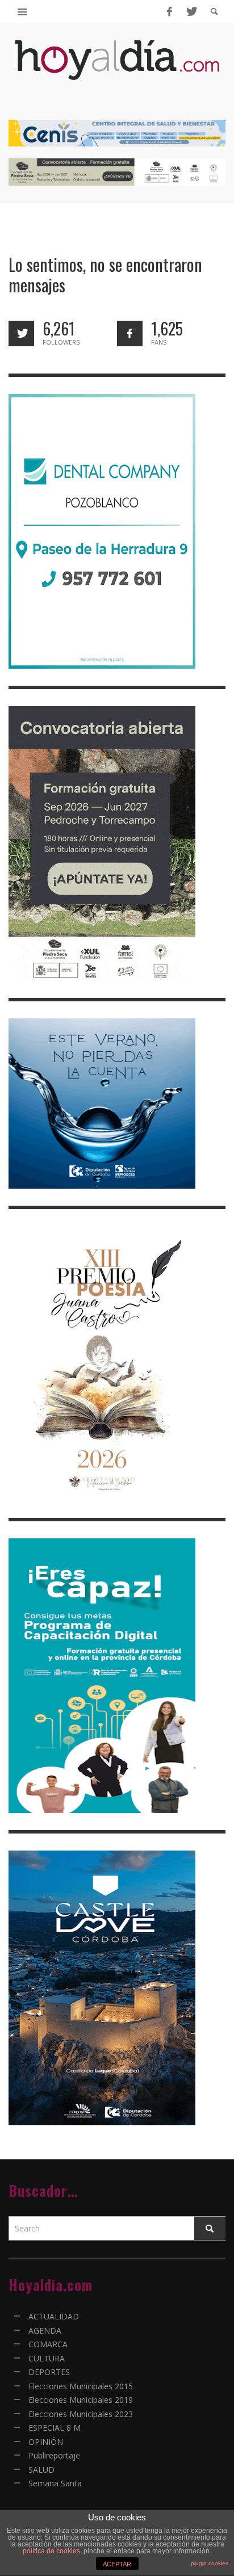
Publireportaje (54, 2455)
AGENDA (45, 2330)
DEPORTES (49, 2372)
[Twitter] (191, 11)
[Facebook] (169, 11)
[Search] (23, 11)
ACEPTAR (117, 2564)
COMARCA (48, 2344)
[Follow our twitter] (21, 333)
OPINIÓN (46, 2442)
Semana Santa (55, 2483)
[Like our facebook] (130, 333)
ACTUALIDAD (54, 2316)
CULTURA (47, 2358)
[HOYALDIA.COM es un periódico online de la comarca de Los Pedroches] (117, 70)
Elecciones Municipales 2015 (81, 2386)
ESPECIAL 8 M (55, 2428)
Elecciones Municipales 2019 (81, 2400)
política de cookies (51, 2551)
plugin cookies (210, 2563)
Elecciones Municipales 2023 (81, 2414)
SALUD (41, 2470)
